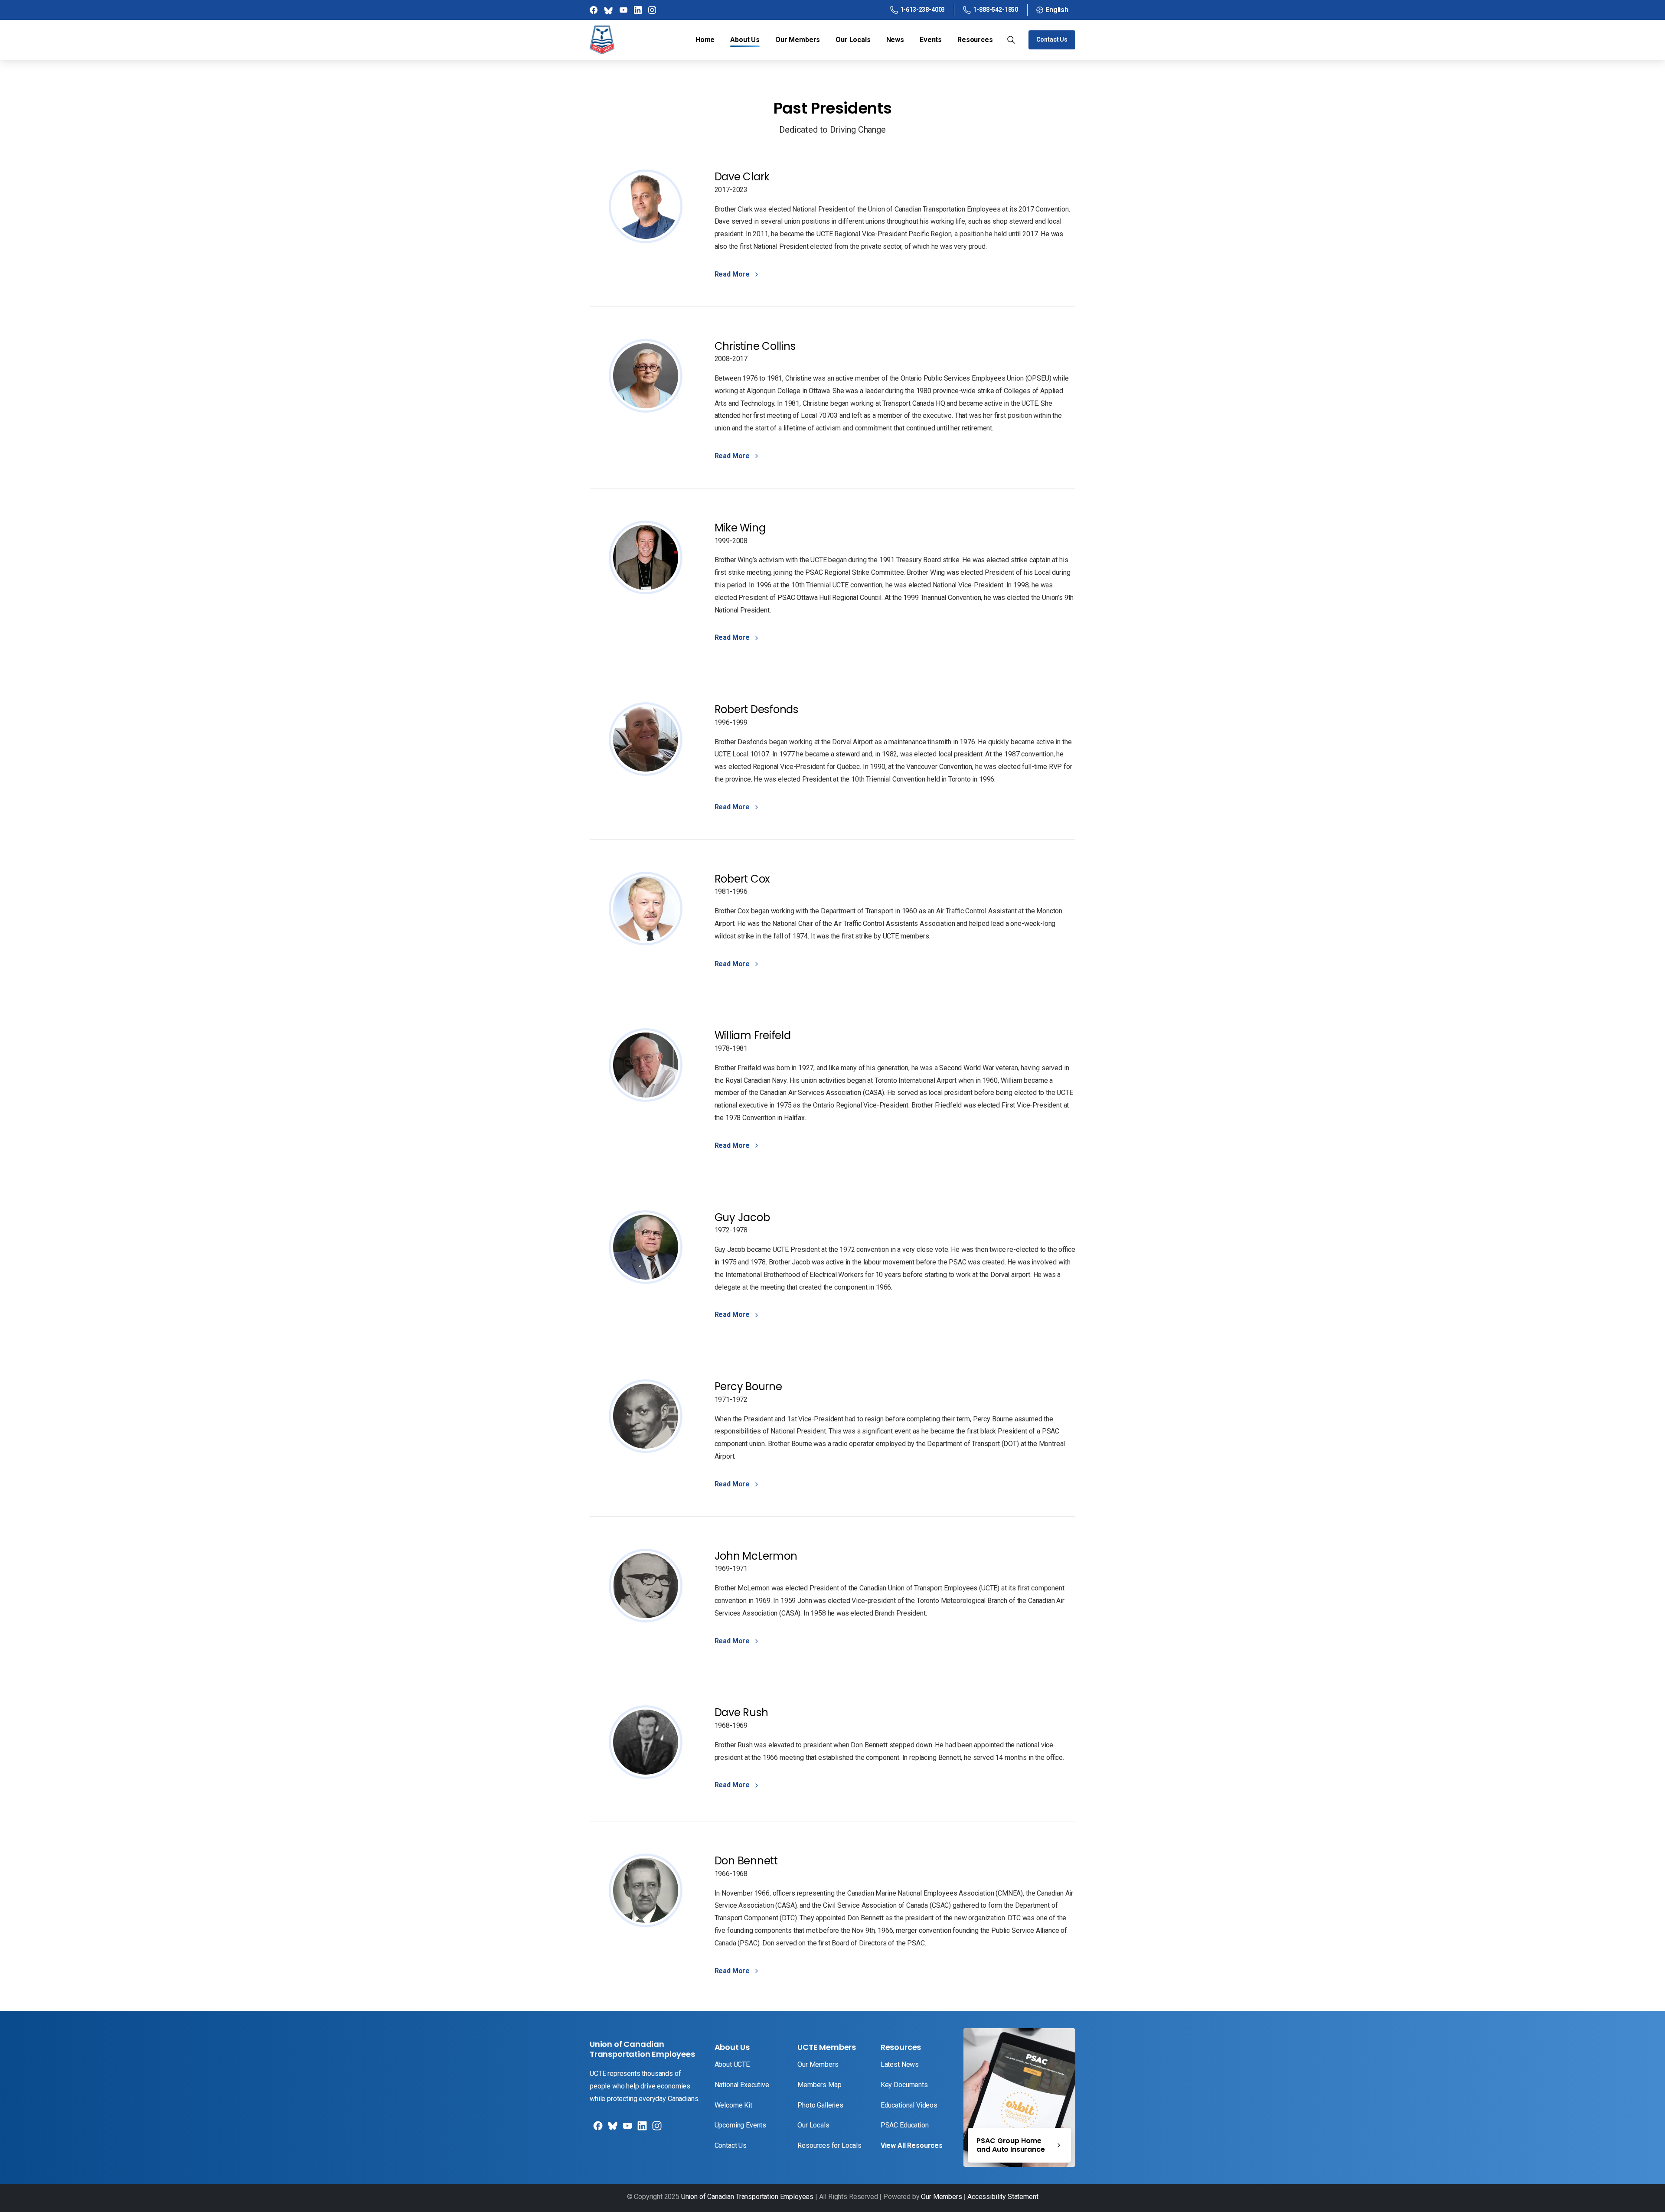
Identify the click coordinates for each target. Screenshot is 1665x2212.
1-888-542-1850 (996, 10)
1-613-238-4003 (923, 10)
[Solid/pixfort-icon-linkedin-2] (641, 2129)
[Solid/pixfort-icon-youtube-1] (627, 2129)
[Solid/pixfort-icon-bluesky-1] (656, 2129)
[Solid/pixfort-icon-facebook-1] (597, 2129)
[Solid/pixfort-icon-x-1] (612, 2129)
